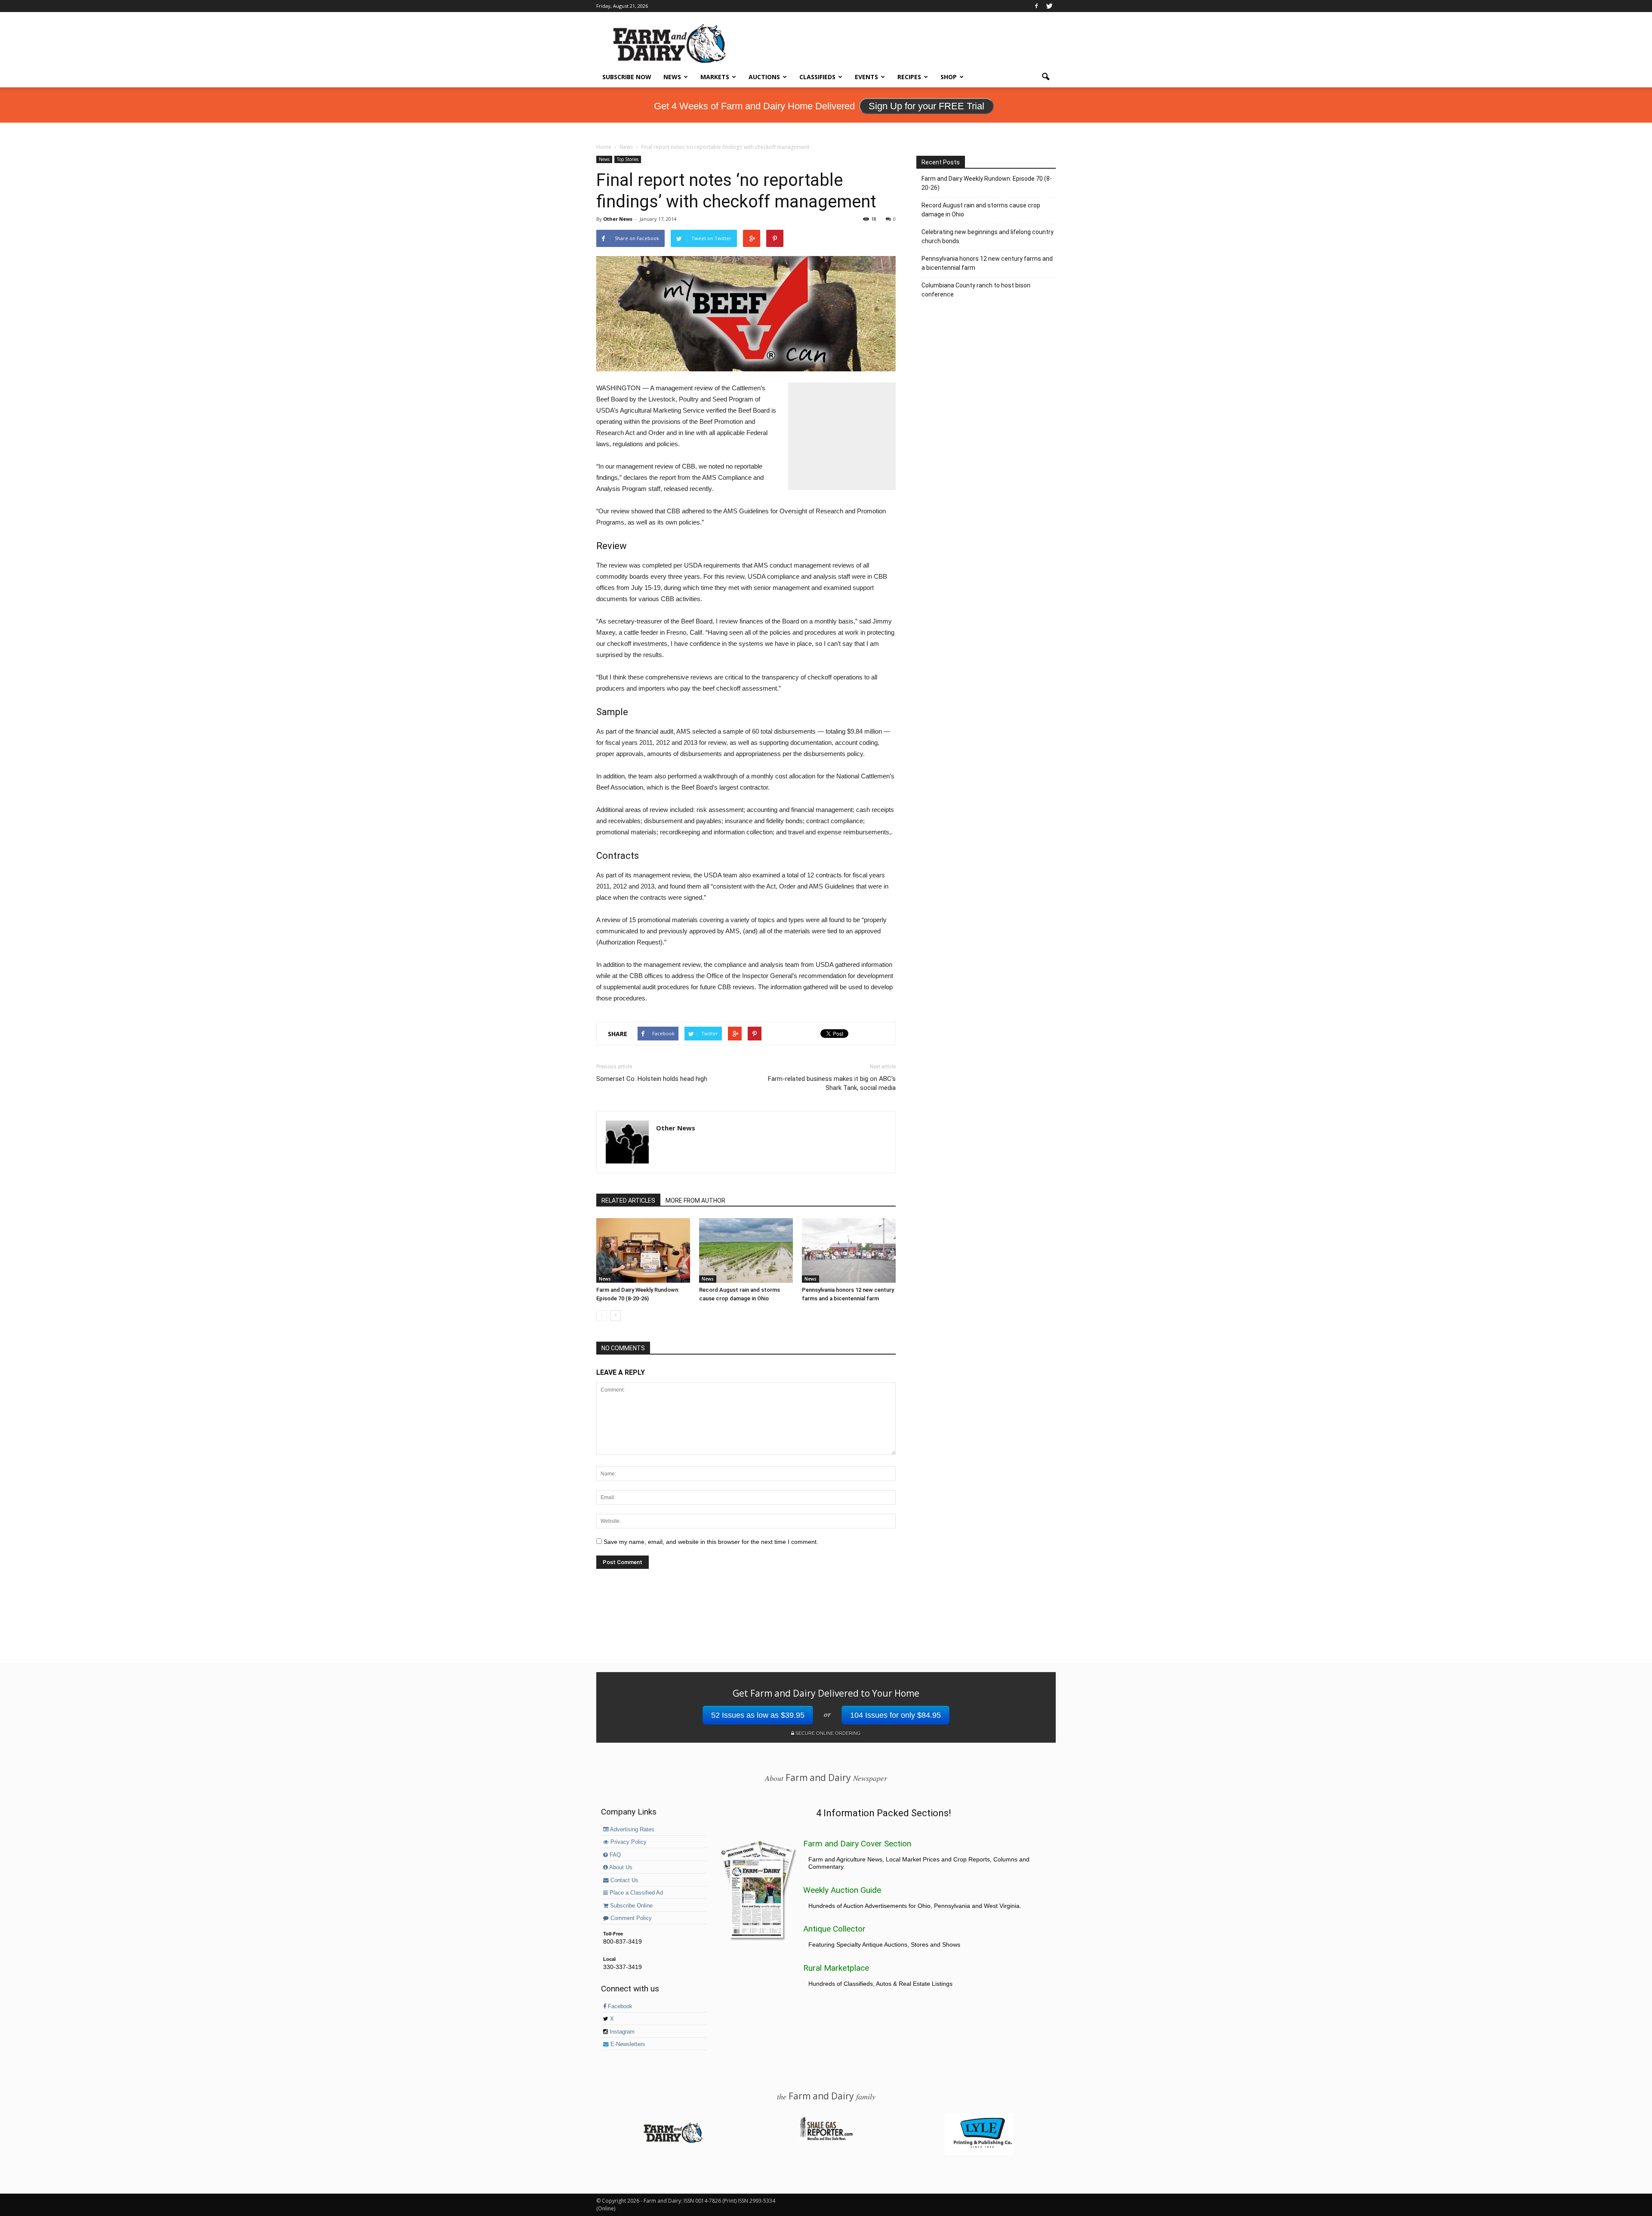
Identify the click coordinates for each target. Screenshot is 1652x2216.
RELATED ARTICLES (628, 1201)
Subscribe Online (630, 1906)
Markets (715, 77)
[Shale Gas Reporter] (826, 2139)
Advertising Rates (632, 1830)
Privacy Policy (628, 1842)
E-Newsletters (627, 2044)
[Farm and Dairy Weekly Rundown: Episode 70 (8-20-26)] (643, 1250)
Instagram (621, 2032)
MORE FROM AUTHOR (695, 1201)
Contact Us (624, 1880)
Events (866, 77)
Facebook (619, 2006)
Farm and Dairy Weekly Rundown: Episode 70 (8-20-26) (987, 183)
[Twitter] (1049, 6)
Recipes (909, 77)
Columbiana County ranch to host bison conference (976, 290)
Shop (949, 77)
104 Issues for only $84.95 (895, 1715)
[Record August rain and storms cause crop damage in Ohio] (746, 1250)
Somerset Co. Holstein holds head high (652, 1079)
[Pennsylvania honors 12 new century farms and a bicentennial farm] (849, 1250)
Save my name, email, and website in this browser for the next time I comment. (711, 1542)
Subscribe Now (627, 77)
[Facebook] (1036, 6)
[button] (1045, 77)
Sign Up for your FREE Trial (926, 106)
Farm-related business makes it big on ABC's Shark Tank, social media (832, 1083)
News (672, 77)
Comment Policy (630, 1918)
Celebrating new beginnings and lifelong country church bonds (988, 236)
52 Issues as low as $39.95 (758, 1715)
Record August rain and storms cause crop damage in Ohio (981, 210)
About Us (620, 1867)
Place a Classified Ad (635, 1893)
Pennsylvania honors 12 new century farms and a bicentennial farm (987, 263)
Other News (618, 219)
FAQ (614, 1855)
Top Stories (628, 159)
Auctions (764, 77)
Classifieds (817, 77)
